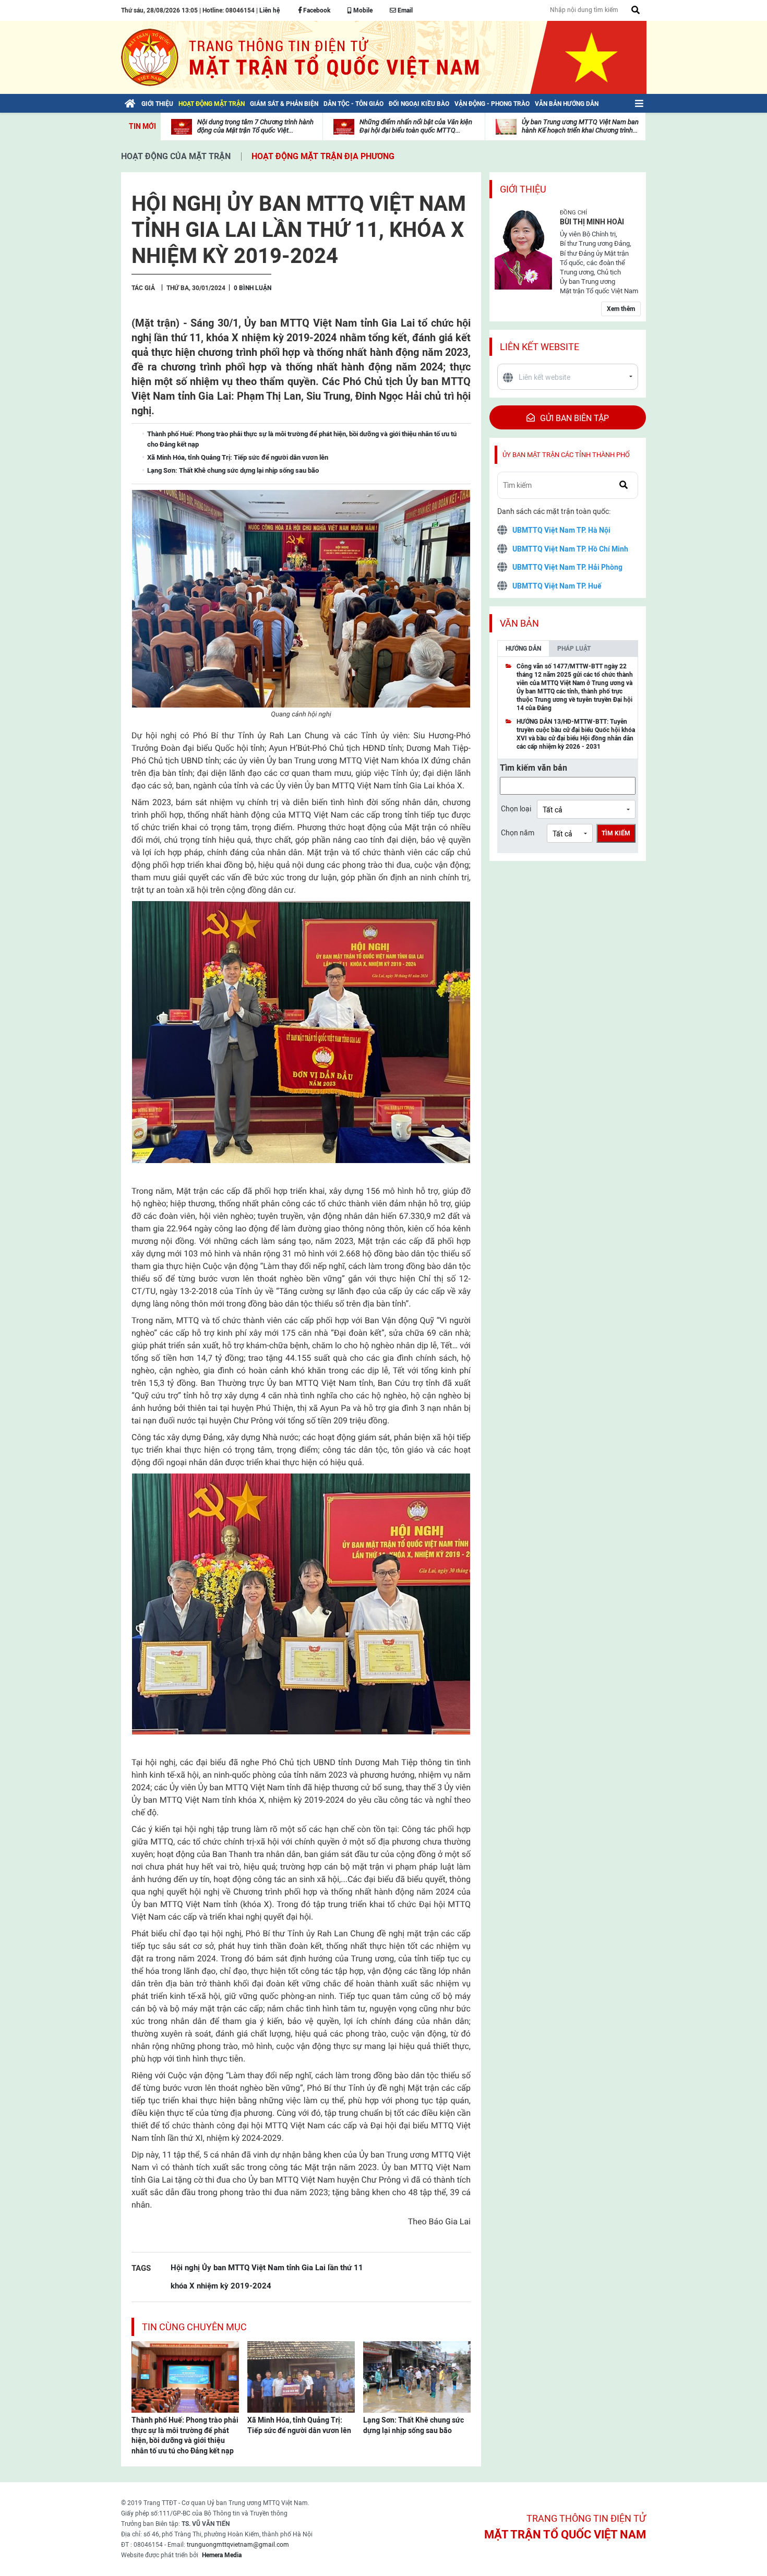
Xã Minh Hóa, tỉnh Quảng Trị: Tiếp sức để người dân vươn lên (299, 2425)
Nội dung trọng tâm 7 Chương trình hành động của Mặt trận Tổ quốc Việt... (255, 126)
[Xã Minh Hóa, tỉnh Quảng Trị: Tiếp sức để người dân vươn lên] (301, 2376)
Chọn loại (516, 809)
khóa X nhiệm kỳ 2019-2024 (221, 2286)
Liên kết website (540, 347)
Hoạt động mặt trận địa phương (323, 156)
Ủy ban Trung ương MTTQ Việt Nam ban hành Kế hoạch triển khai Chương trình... (580, 126)
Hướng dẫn (523, 649)
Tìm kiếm (616, 833)
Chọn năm (518, 833)
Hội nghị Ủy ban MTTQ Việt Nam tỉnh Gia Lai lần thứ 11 (267, 2267)
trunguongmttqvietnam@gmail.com (238, 2545)
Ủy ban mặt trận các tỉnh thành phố (566, 455)
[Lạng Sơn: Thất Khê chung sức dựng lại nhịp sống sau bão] (417, 2376)
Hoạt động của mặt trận (176, 156)
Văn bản (519, 623)
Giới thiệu (523, 189)
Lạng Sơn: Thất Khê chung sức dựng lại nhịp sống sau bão (414, 2425)
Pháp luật (574, 649)
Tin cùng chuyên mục (194, 2327)
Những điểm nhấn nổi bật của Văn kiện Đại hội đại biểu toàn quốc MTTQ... (416, 126)
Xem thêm (621, 309)
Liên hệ (269, 10)
